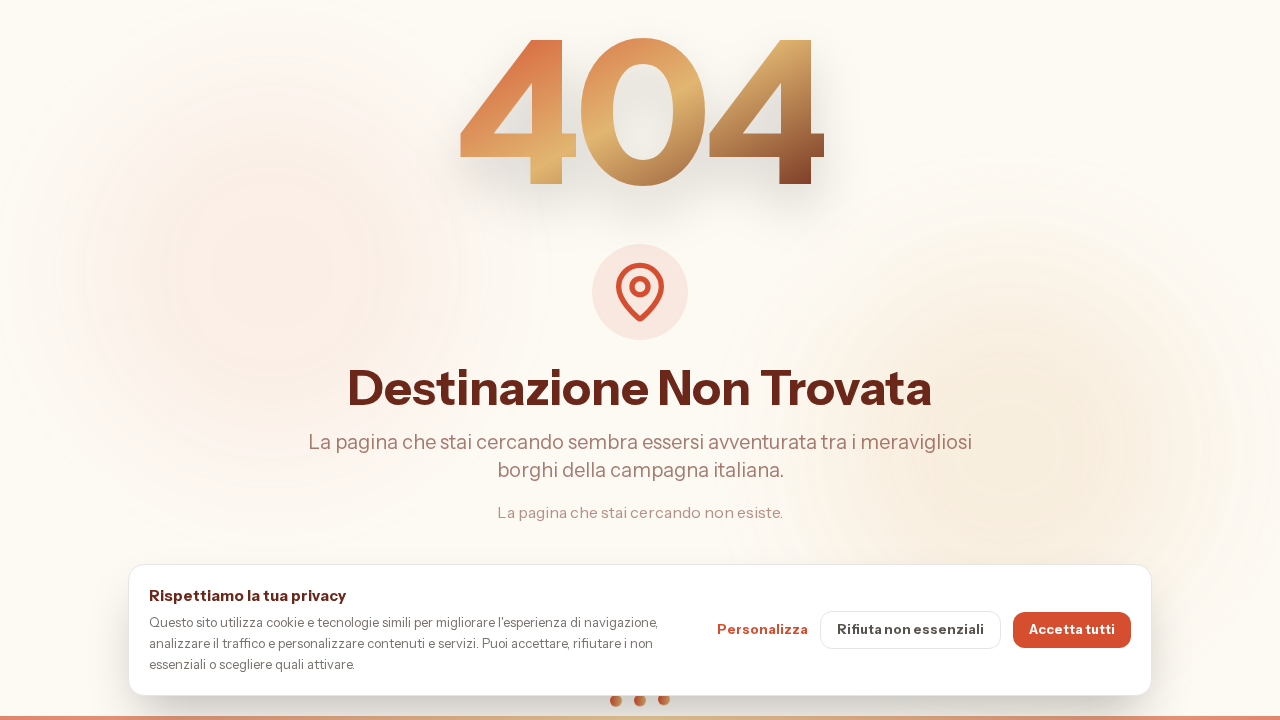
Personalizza (762, 629)
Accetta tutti (1072, 629)
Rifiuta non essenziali (910, 629)
